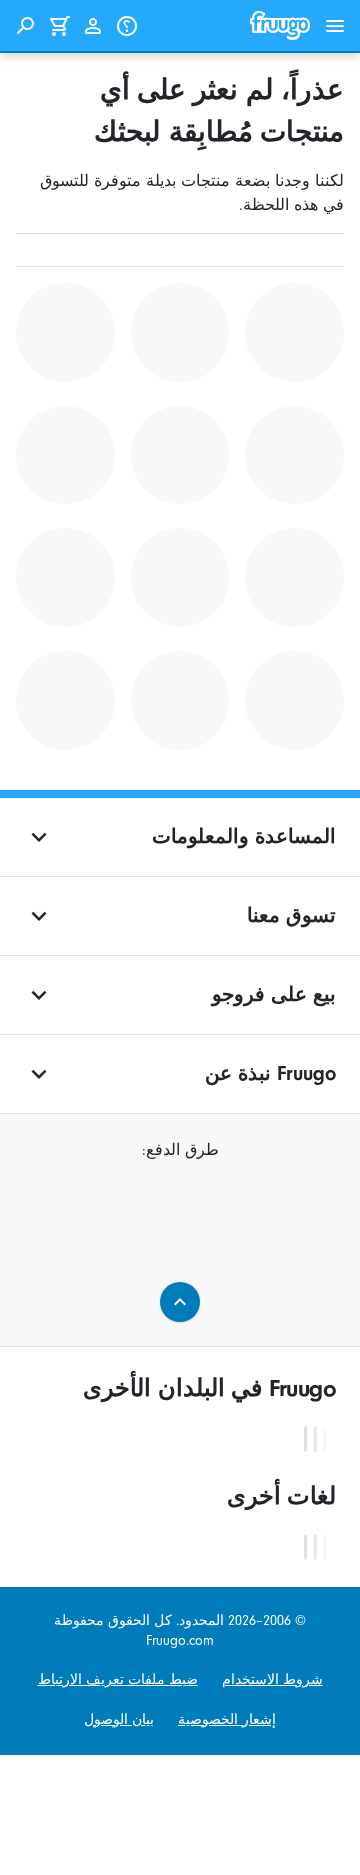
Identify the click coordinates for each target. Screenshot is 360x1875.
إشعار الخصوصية (227, 1719)
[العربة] (59, 26)
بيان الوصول (119, 1719)
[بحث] (25, 26)
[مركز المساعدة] (127, 26)
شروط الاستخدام (272, 1679)
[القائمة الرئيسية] (335, 26)
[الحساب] (93, 26)
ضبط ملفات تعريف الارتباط (118, 1679)
